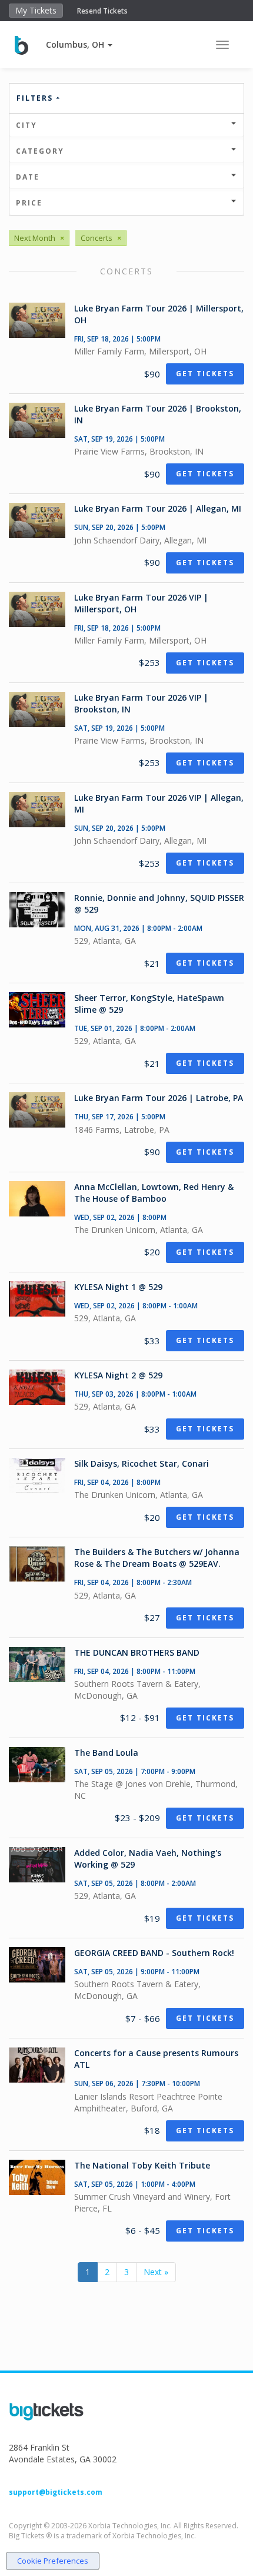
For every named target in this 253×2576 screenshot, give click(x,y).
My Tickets (36, 10)
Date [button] (28, 177)
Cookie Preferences (53, 2561)
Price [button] (29, 203)
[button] (79, 44)
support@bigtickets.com (56, 2492)
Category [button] (40, 151)
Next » (156, 2272)
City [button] (26, 125)
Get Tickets (205, 374)
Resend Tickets (102, 11)
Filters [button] (36, 98)
